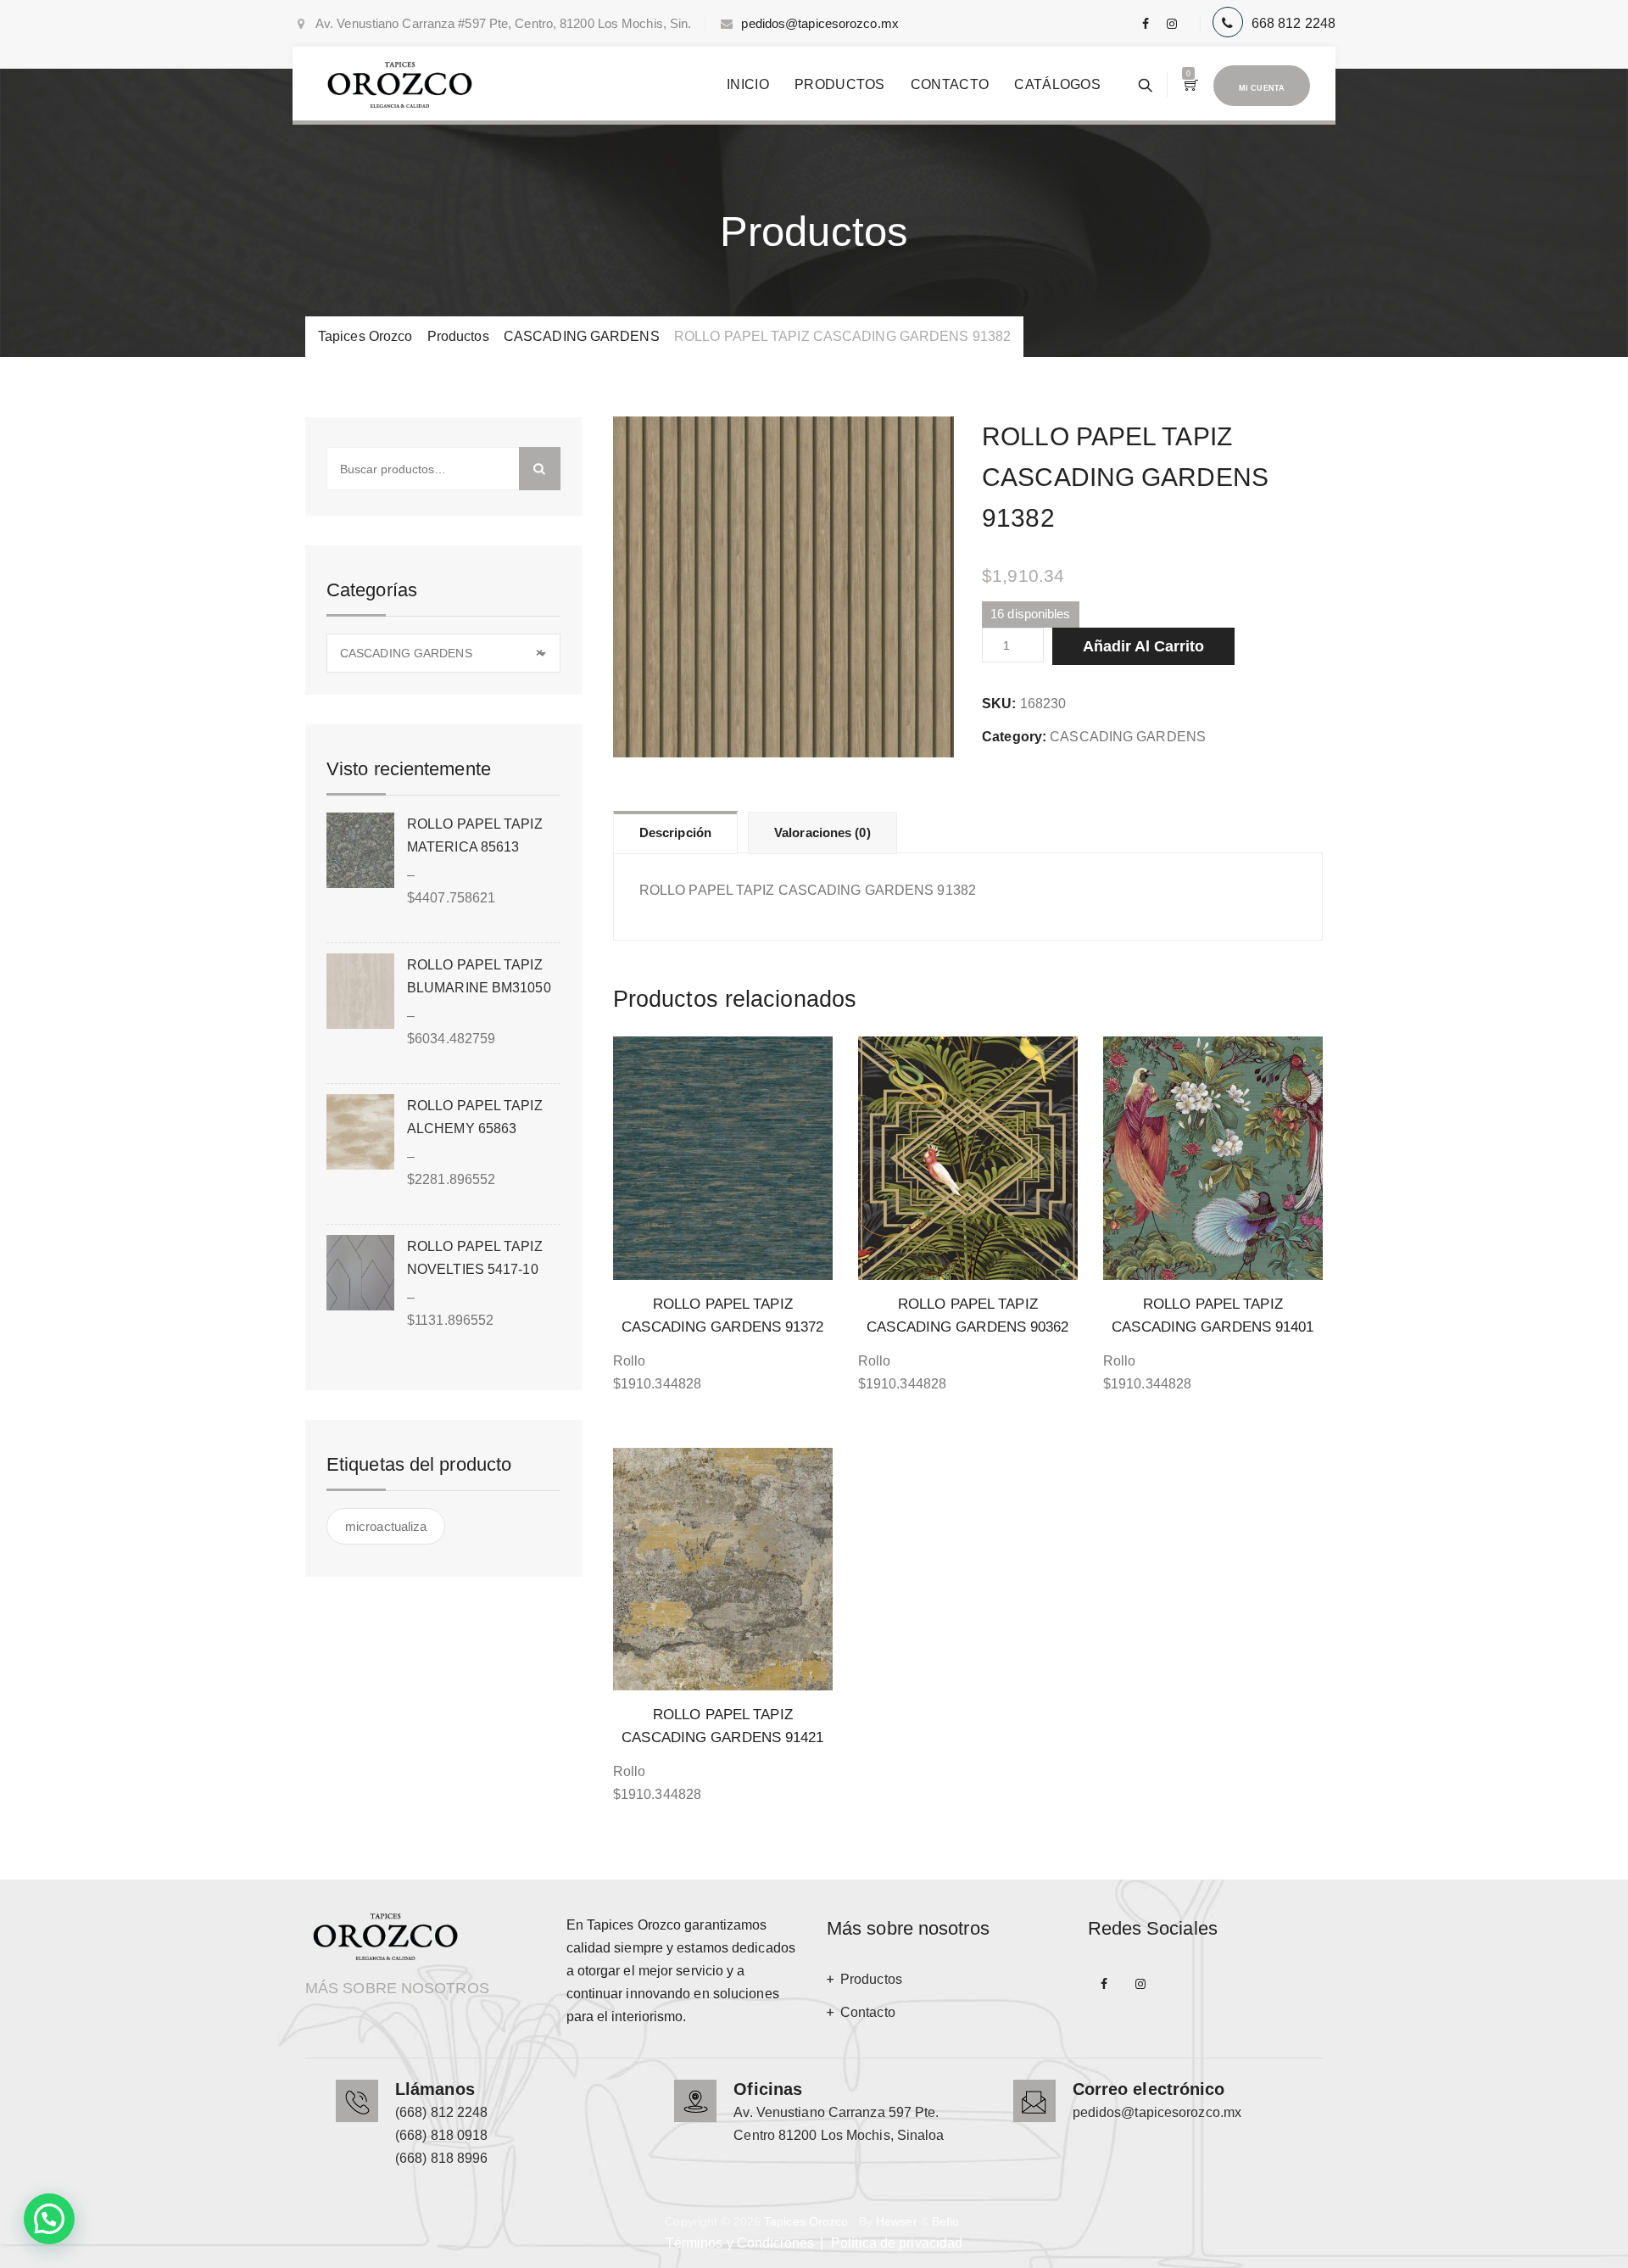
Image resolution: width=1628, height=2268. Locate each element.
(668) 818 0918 (441, 2135)
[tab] (675, 832)
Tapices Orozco (806, 2221)
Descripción (675, 832)
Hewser (897, 2221)
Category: (1014, 737)
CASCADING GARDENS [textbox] (441, 653)
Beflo (946, 2221)
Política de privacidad (897, 2243)
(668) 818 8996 (441, 2158)
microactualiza (386, 1526)
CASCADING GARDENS (1128, 737)
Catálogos (1057, 84)
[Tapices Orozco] (400, 85)
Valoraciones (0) (822, 832)
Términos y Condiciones (740, 2243)
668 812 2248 (1293, 23)
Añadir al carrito (1143, 646)
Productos (840, 84)
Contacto (950, 84)
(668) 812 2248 (441, 2112)
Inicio (748, 84)
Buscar (540, 469)
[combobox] (443, 653)
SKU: (999, 704)
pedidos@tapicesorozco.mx (820, 23)
